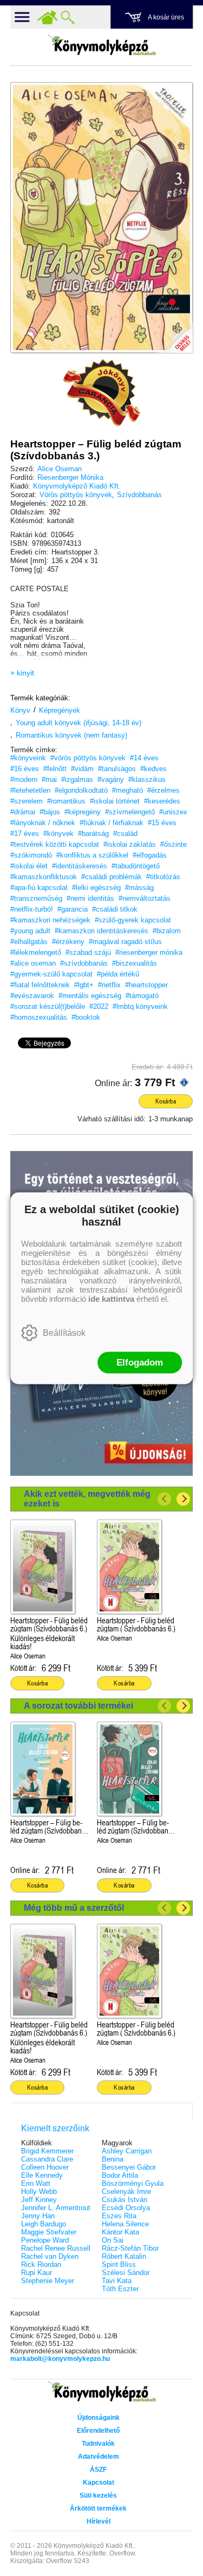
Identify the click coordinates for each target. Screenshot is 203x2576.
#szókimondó (31, 855)
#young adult (30, 931)
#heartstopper (146, 985)
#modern (24, 780)
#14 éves (144, 758)
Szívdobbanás (139, 495)
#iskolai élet (29, 866)
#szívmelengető (130, 812)
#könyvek (58, 834)
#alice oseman (33, 963)
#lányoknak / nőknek (43, 823)
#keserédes (162, 801)
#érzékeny (68, 942)
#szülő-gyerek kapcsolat (133, 920)
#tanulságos (117, 769)
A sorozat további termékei (78, 1706)
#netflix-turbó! (32, 909)
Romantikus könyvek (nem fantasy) (71, 735)
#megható (127, 790)
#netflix (109, 985)
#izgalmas (77, 780)
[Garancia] (102, 393)
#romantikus (66, 801)
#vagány (111, 780)
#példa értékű (118, 974)
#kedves (153, 769)
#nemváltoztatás (145, 898)
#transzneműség (36, 898)
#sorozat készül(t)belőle (48, 1006)
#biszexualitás (135, 963)
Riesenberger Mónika (70, 477)
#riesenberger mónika (149, 952)
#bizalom (167, 931)
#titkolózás (163, 877)
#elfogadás (150, 855)
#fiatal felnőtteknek (40, 985)
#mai (49, 780)
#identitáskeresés (80, 866)
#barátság (93, 834)
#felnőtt (55, 769)
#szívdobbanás (84, 963)
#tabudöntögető (136, 866)
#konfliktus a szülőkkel (92, 855)
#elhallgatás (29, 942)
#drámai (23, 812)
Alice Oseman (60, 469)
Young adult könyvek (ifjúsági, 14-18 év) (78, 723)
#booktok (86, 1017)
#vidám (82, 769)
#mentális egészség (90, 996)
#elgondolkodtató (81, 790)
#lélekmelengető (36, 952)
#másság (139, 888)
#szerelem (27, 801)
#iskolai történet (115, 801)
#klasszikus (147, 780)
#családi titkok (115, 909)
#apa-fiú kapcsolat (39, 888)
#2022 (99, 1006)
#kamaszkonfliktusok (44, 877)
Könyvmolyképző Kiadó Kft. (77, 486)
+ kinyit (22, 673)
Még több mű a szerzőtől (74, 1908)
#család (125, 834)
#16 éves (25, 769)
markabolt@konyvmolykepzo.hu (60, 2359)
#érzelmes (163, 790)
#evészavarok (32, 996)
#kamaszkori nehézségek (50, 920)
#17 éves (25, 834)
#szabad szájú (88, 952)
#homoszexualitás (39, 1017)
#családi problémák (112, 877)
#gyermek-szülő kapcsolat (51, 974)
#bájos (50, 812)
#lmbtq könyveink (140, 1006)
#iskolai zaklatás (130, 844)
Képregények (60, 710)
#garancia (73, 909)
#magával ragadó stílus (125, 942)
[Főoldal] (47, 17)
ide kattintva (111, 1298)
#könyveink (28, 758)
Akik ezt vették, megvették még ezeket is (87, 1499)
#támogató (142, 996)
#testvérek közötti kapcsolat (55, 844)
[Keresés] (68, 17)
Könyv (20, 710)
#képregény (83, 812)
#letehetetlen (30, 790)
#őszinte (173, 844)
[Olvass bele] (174, 334)
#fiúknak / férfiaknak (112, 823)
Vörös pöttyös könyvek (76, 495)
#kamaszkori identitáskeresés (101, 931)
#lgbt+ (84, 985)
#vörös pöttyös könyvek (88, 758)
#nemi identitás (90, 898)
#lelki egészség (96, 888)
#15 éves (162, 823)
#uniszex (173, 812)
